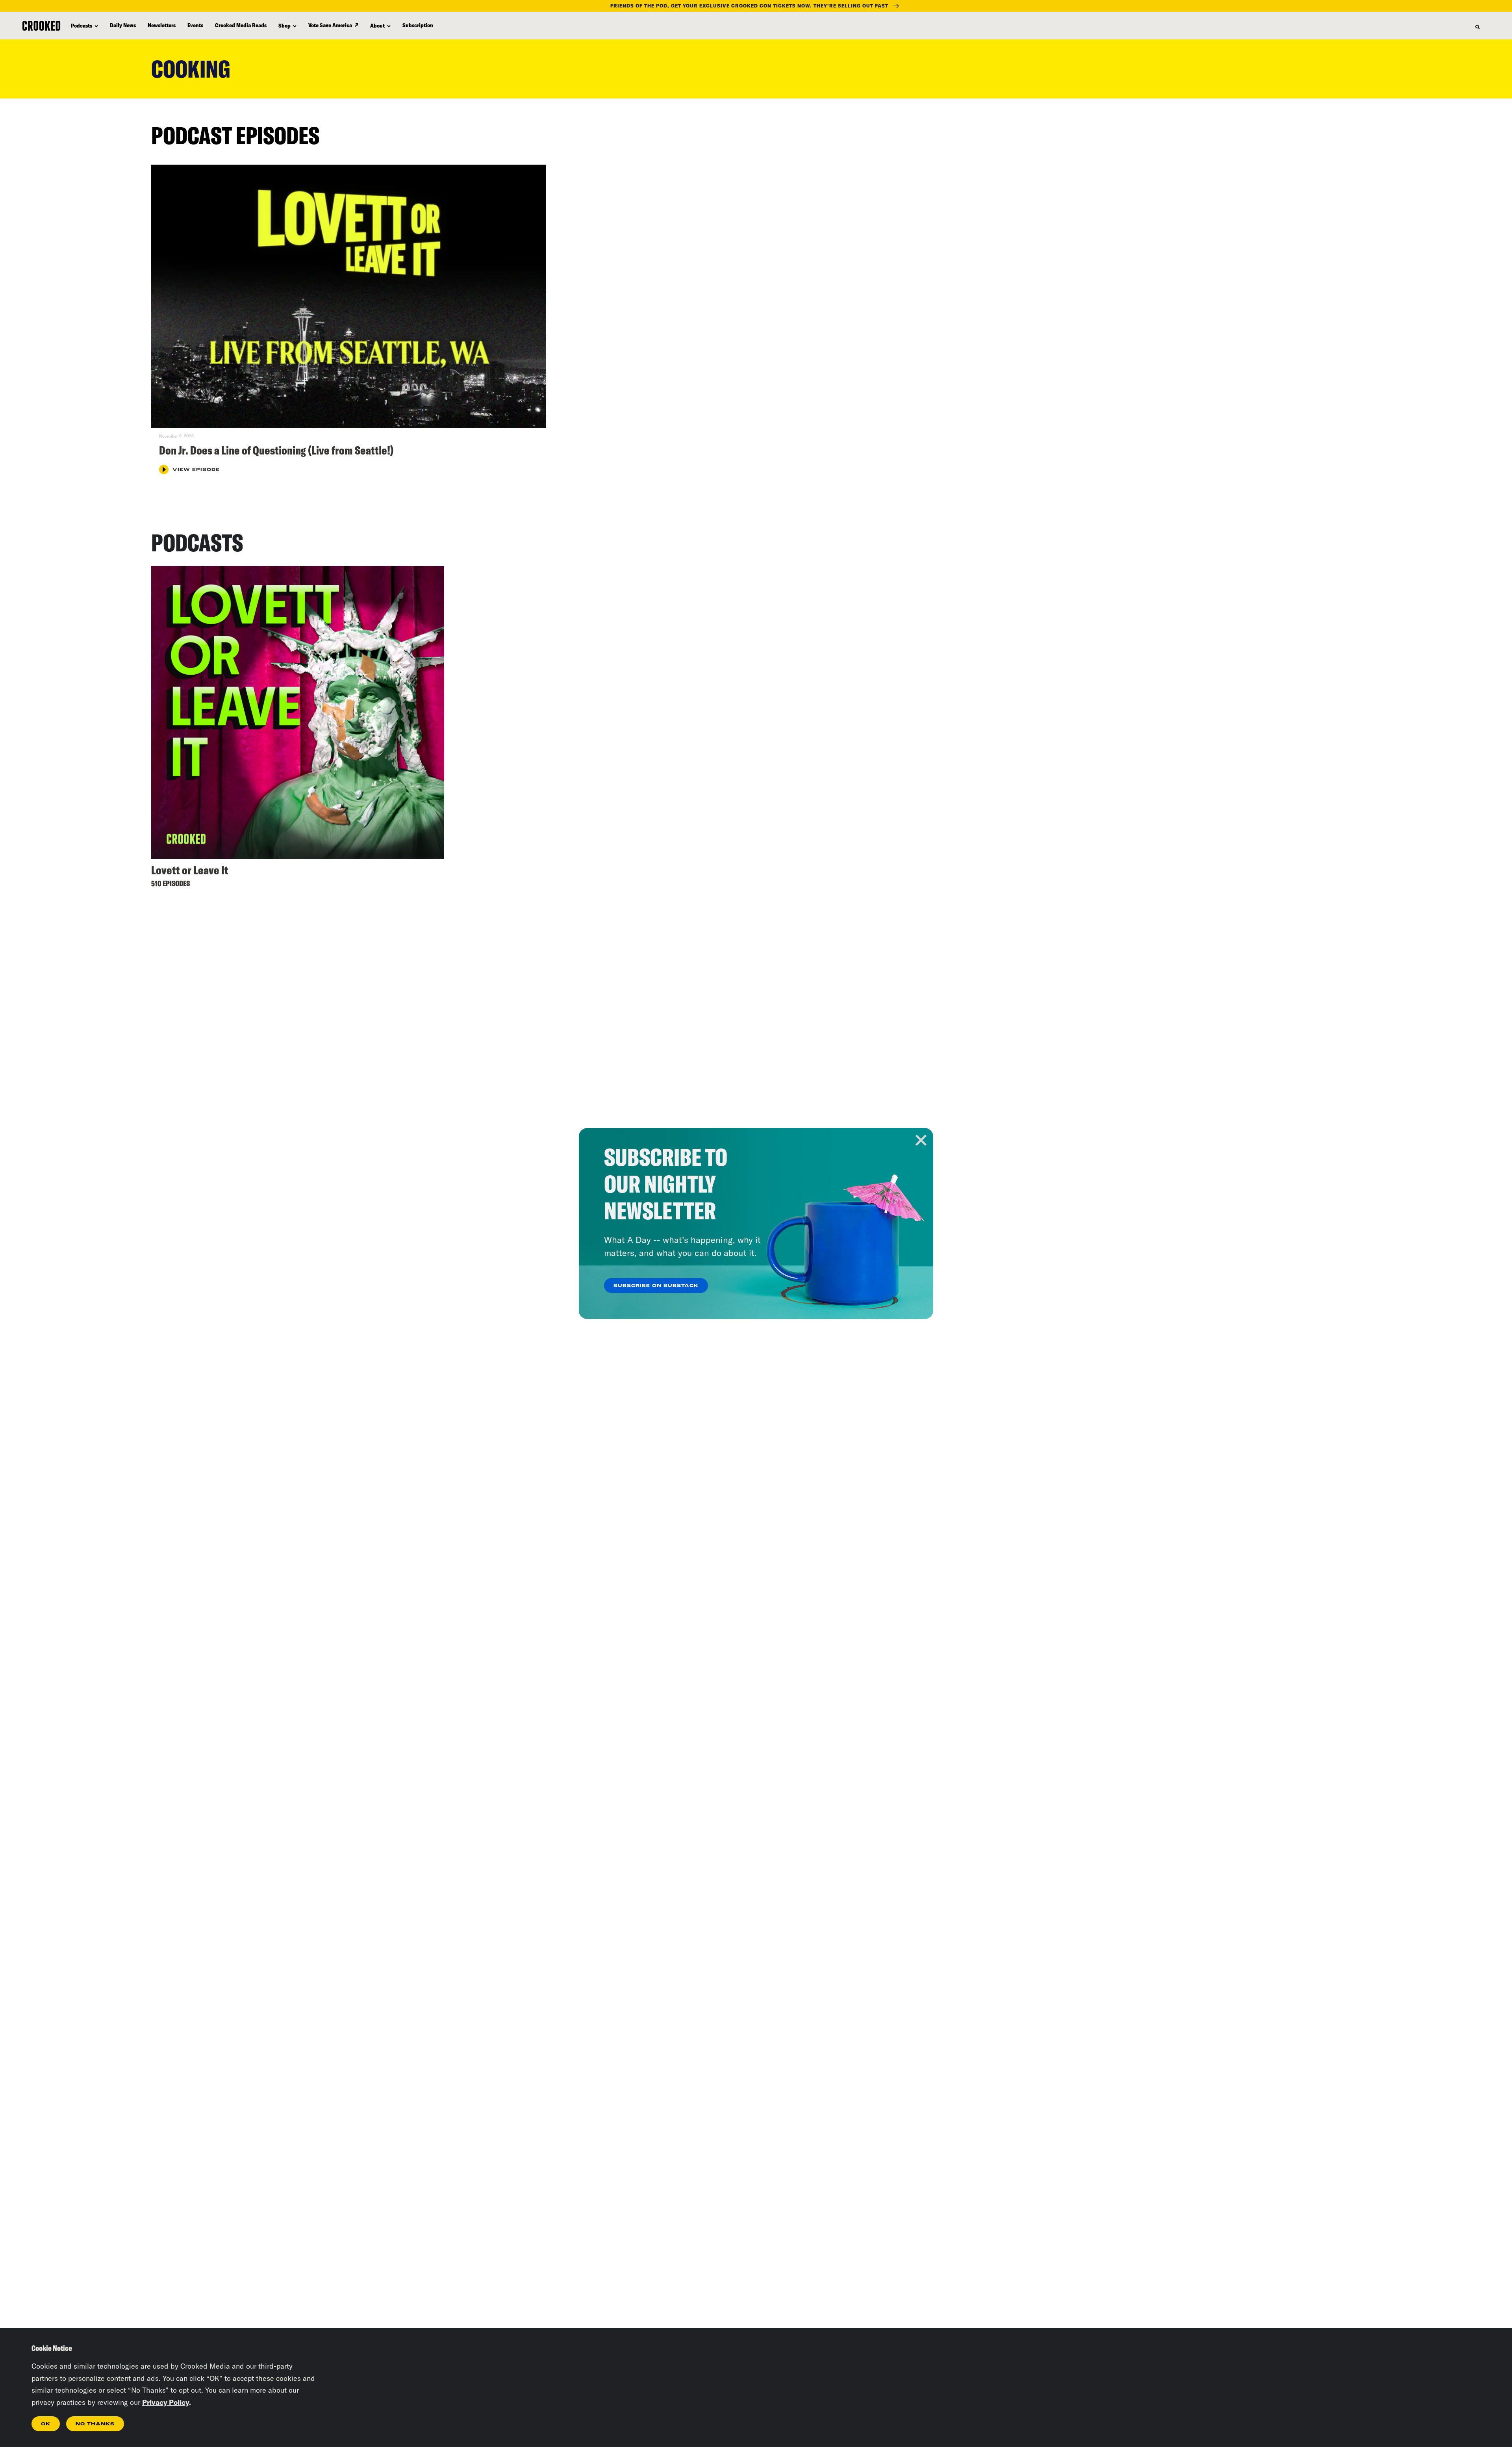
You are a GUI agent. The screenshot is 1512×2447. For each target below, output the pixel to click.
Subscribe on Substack (656, 1286)
